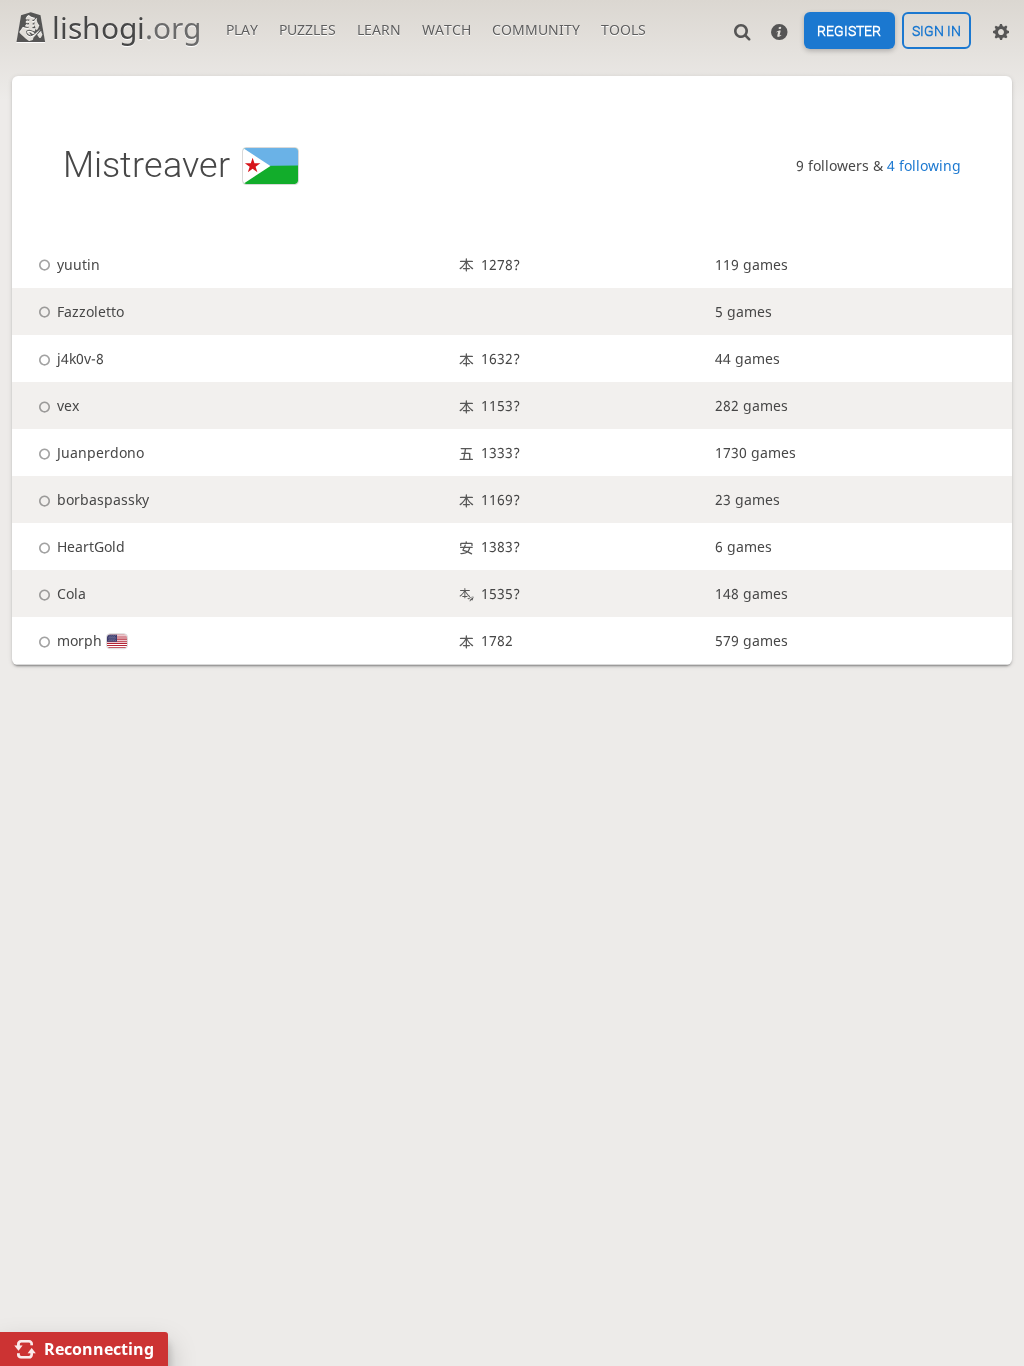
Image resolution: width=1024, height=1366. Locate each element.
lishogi (126, 27)
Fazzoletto (90, 311)
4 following (924, 165)
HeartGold (90, 546)
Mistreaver (146, 165)
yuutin (78, 264)
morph (79, 640)
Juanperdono (100, 452)
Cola (71, 593)
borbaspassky (102, 499)
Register (849, 31)
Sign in (936, 31)
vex (67, 405)
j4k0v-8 (80, 358)
